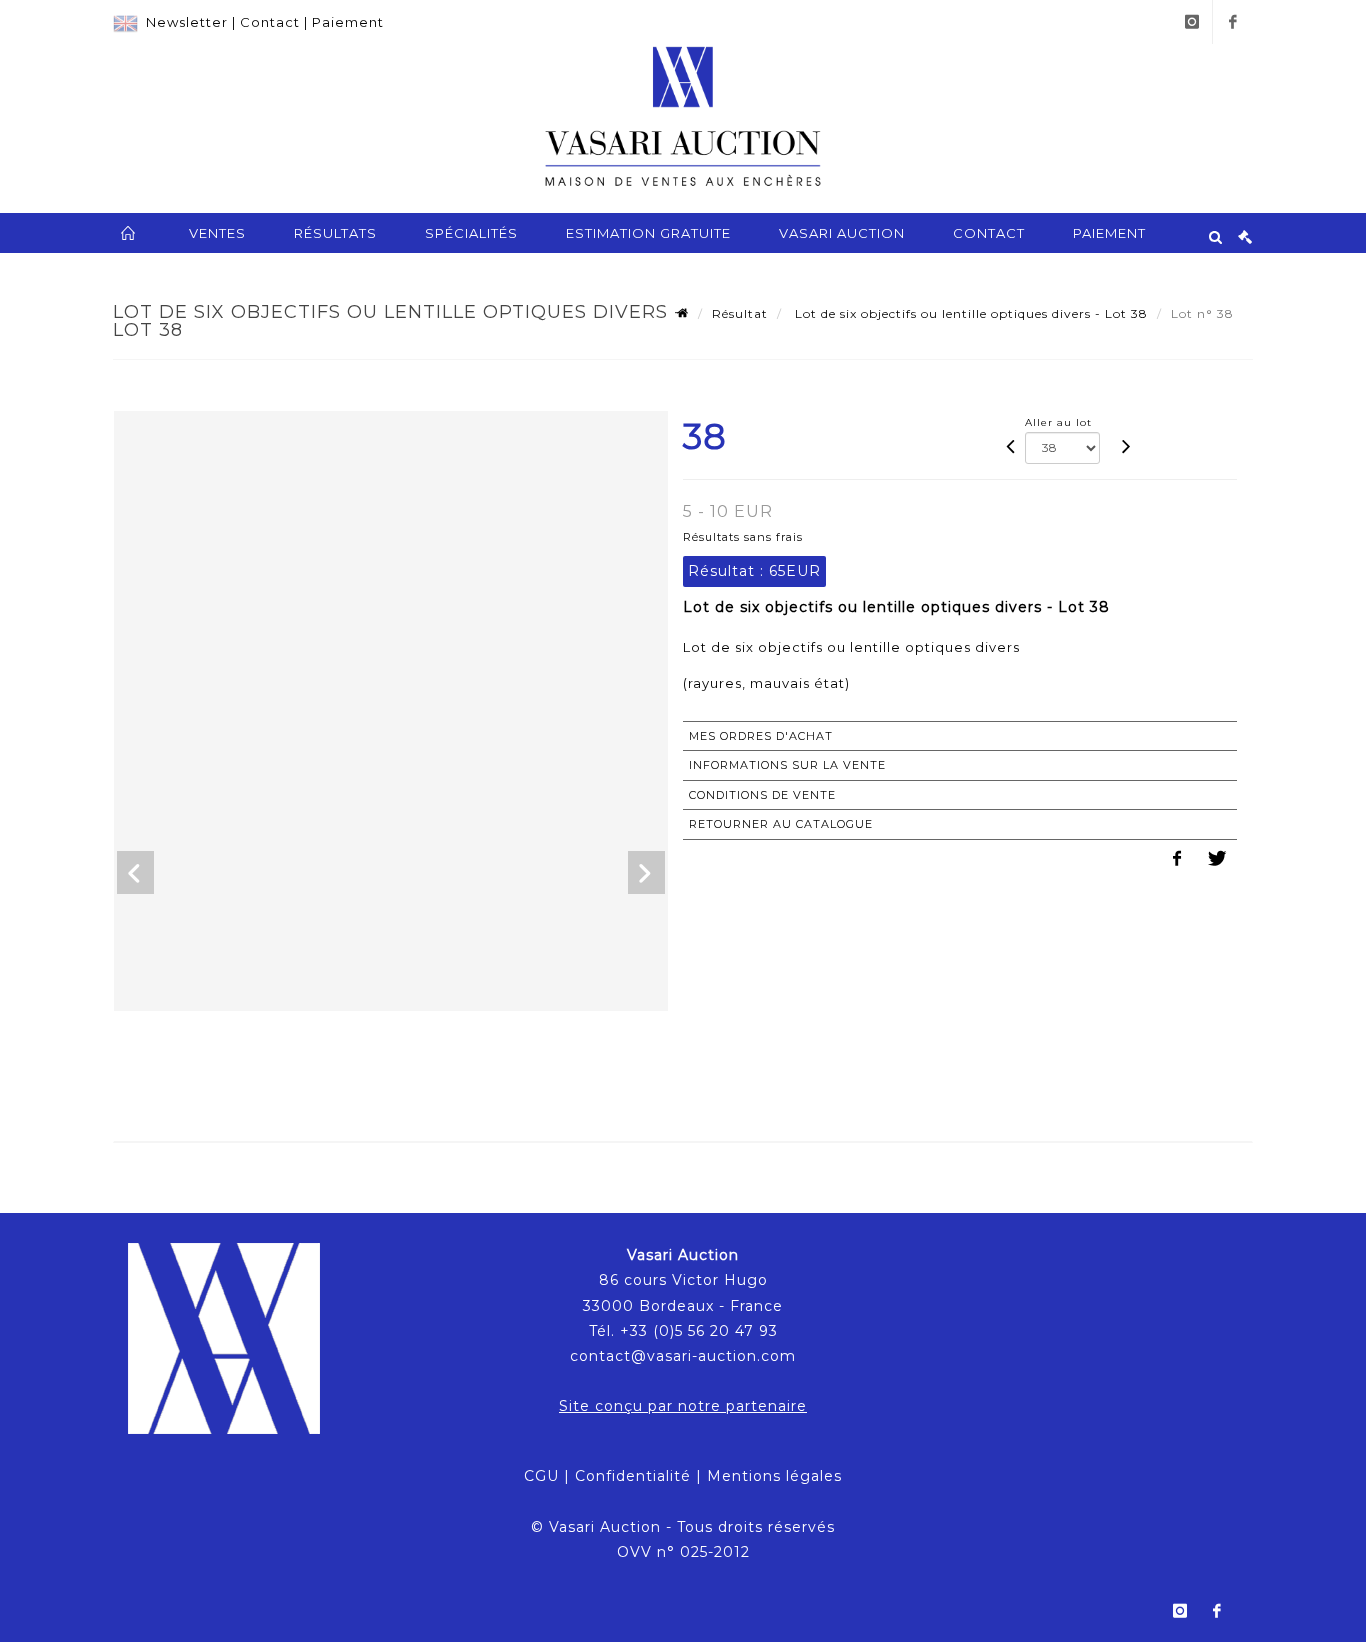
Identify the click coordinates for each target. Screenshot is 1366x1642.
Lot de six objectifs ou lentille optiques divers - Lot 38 (969, 313)
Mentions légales (774, 1476)
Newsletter (187, 22)
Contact (270, 22)
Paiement (348, 22)
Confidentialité (633, 1476)
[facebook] (1233, 22)
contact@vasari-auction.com (683, 1356)
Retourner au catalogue (781, 824)
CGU (541, 1476)
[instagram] (1192, 22)
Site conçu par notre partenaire (683, 1406)
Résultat (740, 313)
